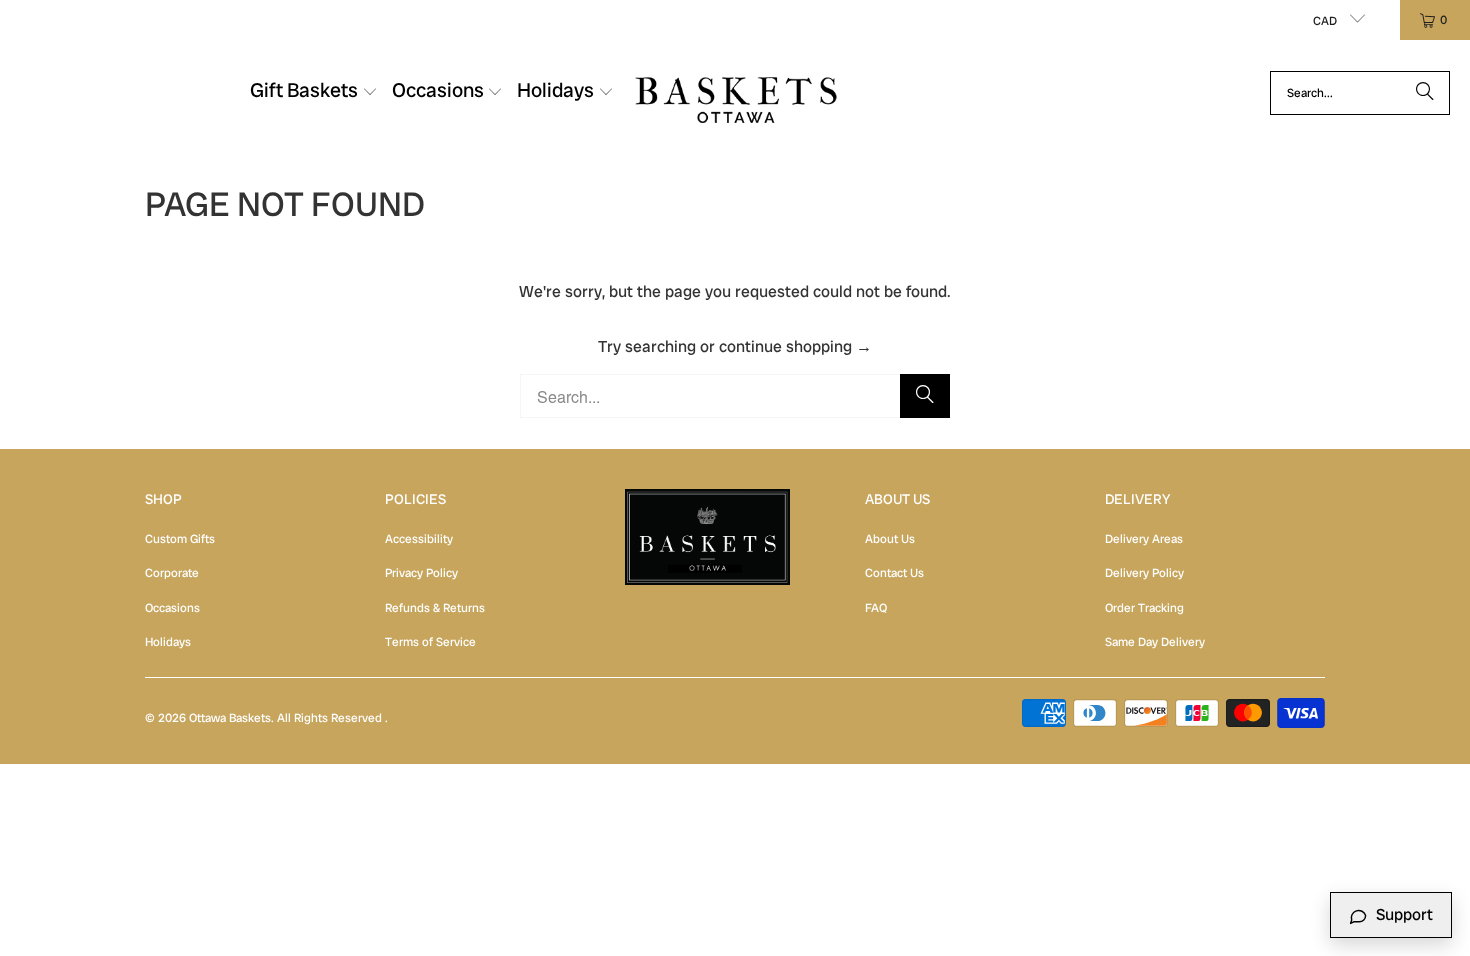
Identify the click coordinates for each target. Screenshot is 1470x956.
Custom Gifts (180, 539)
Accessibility (419, 539)
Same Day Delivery (1155, 642)
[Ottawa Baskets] (736, 92)
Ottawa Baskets (230, 718)
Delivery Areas (1144, 539)
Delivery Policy (1144, 573)
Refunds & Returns (435, 608)
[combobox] (1360, 93)
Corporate (172, 573)
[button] (314, 93)
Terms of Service (430, 642)
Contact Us (894, 573)
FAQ (876, 608)
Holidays (168, 642)
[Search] (1425, 93)
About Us (890, 539)
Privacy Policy (421, 573)
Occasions (172, 608)
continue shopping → (795, 346)
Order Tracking (1144, 608)
